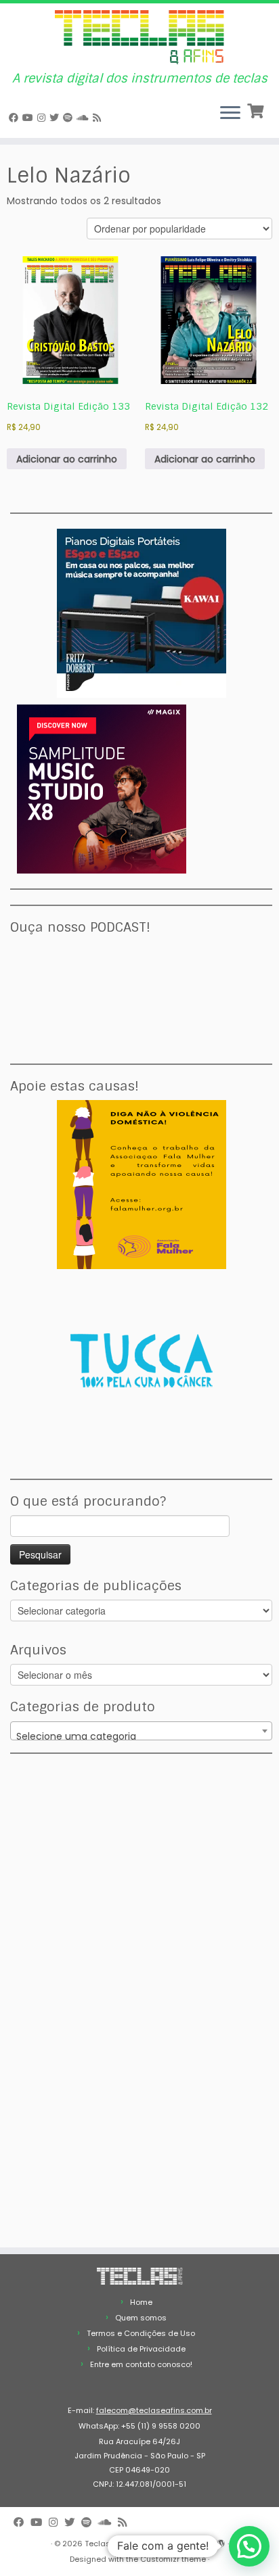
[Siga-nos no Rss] (99, 118)
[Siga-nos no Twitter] (56, 118)
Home (141, 2302)
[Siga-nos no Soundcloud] (85, 118)
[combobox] (141, 1731)
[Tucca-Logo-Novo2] (142, 1360)
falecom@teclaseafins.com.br (154, 2410)
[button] (249, 2546)
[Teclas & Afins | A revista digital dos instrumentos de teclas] (139, 38)
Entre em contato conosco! (141, 2364)
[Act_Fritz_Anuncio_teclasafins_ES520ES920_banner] (142, 613)
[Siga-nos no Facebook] (16, 118)
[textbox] (141, 1736)
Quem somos (141, 2318)
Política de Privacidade (141, 2349)
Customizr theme (173, 2559)
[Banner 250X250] (142, 1184)
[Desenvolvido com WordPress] (221, 2541)
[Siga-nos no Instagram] (43, 118)
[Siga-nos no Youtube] (30, 118)
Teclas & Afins (112, 2544)
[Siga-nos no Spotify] (70, 118)
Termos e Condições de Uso (141, 2333)
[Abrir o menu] (230, 114)
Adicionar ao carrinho (67, 459)
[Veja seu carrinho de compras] (257, 110)
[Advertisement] (102, 1853)
